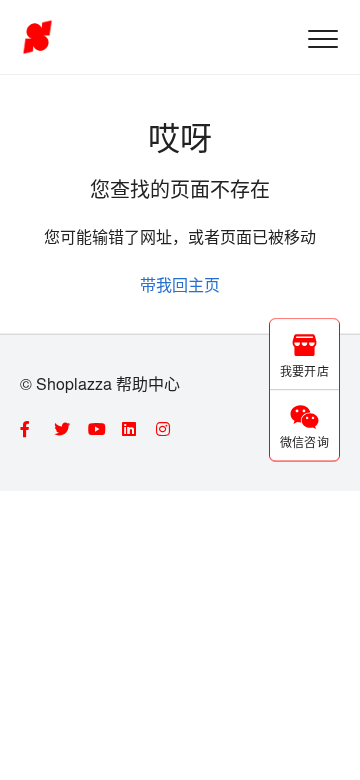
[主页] (37, 37)
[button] (322, 38)
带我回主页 (180, 284)
